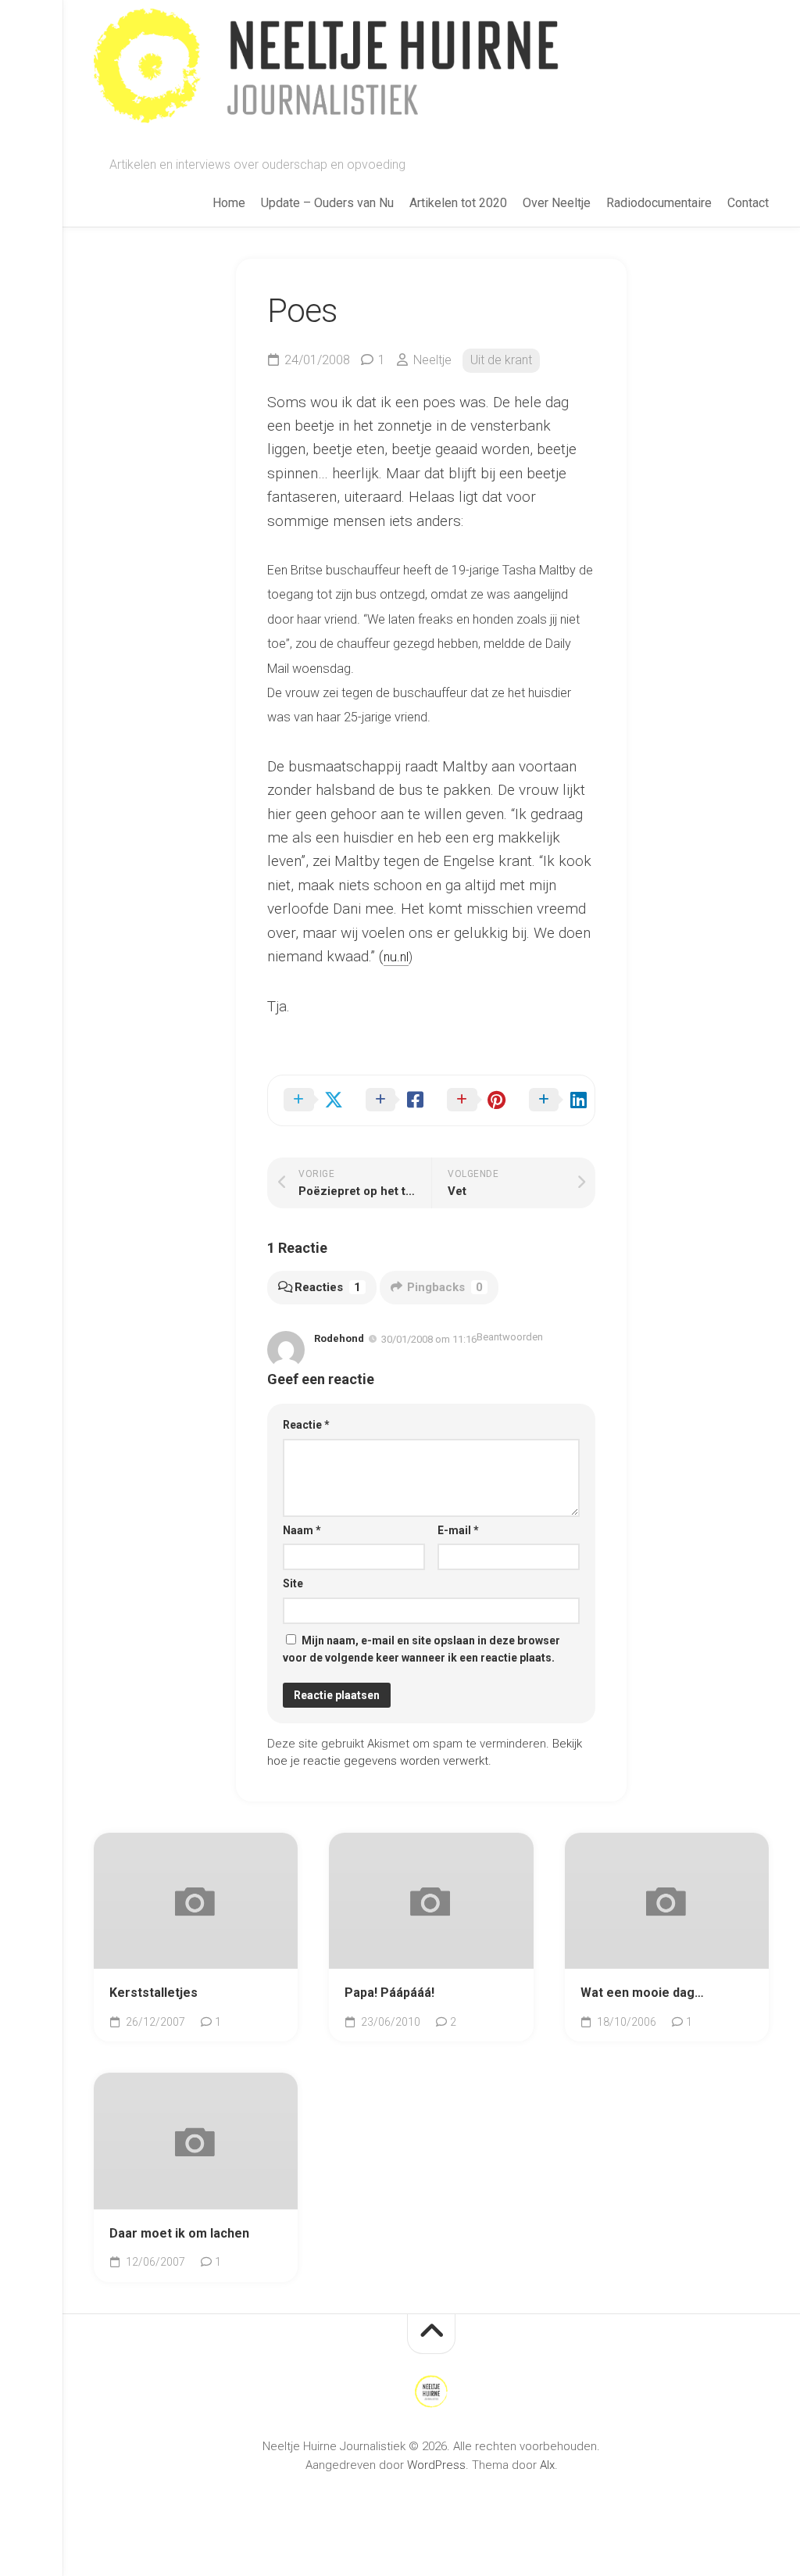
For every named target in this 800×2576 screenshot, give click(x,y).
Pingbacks (445, 1287)
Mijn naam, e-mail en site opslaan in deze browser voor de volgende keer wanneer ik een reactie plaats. (421, 1649)
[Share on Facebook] (391, 1100)
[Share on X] (309, 1100)
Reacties (328, 1287)
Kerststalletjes (154, 1993)
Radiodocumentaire (659, 203)
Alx (547, 2465)
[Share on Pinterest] (472, 1100)
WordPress (436, 2465)
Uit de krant (501, 360)
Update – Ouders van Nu (327, 203)
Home (229, 203)
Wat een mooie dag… (642, 1993)
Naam (302, 1530)
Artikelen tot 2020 (458, 203)
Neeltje (432, 360)
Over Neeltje (557, 203)
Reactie (306, 1425)
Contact (748, 203)
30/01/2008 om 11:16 (429, 1339)
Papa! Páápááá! (389, 1993)
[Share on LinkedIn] (554, 1100)
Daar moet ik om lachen (179, 2233)
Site (293, 1583)
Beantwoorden (510, 1337)
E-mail (458, 1530)
